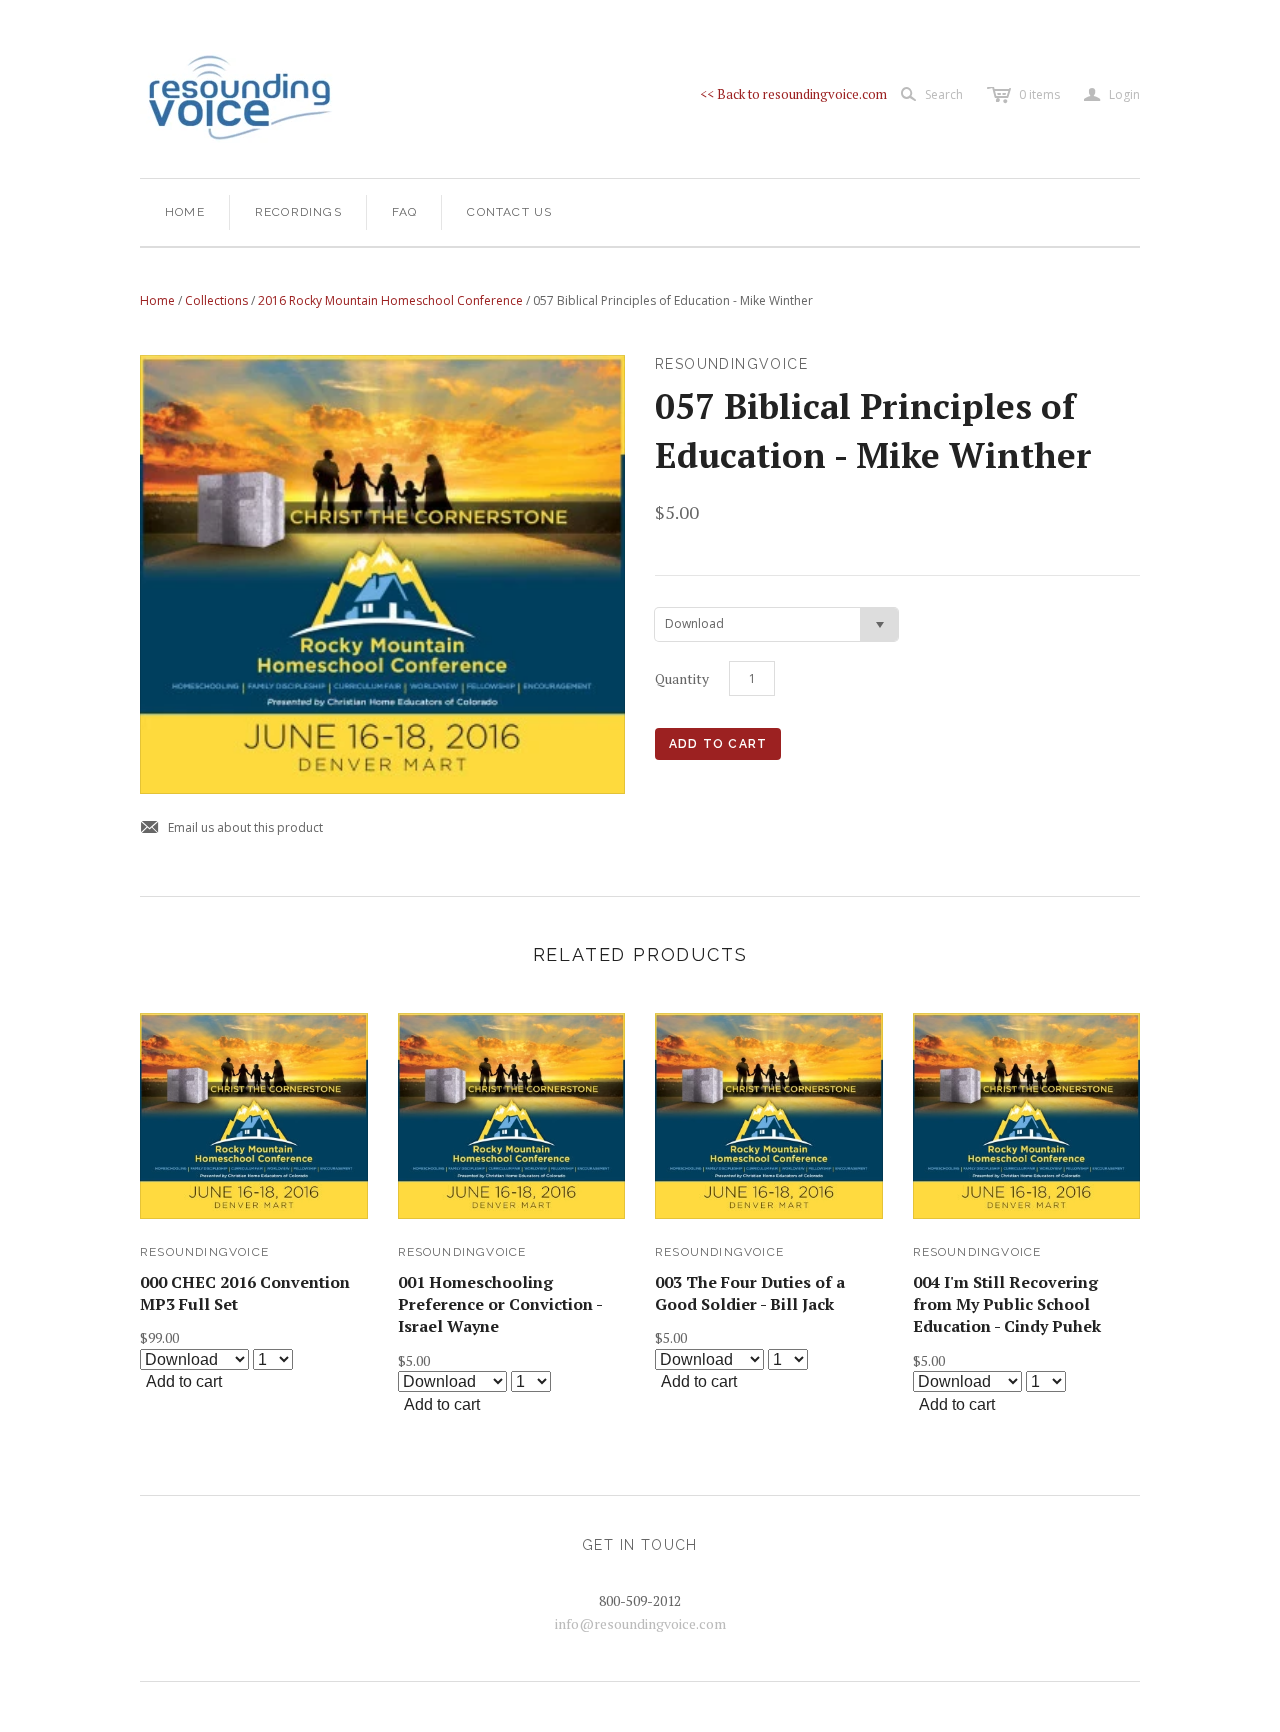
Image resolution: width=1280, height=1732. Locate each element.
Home (185, 212)
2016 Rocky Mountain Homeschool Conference (390, 300)
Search (944, 94)
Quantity (682, 678)
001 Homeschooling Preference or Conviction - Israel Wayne (500, 1304)
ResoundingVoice (204, 1252)
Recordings (298, 212)
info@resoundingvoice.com (640, 1623)
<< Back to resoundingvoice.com (793, 94)
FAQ (405, 212)
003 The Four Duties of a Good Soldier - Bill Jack (750, 1293)
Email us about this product (231, 828)
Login (1112, 95)
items (1039, 94)
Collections (216, 300)
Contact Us (509, 212)
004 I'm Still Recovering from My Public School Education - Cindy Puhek (1007, 1304)
